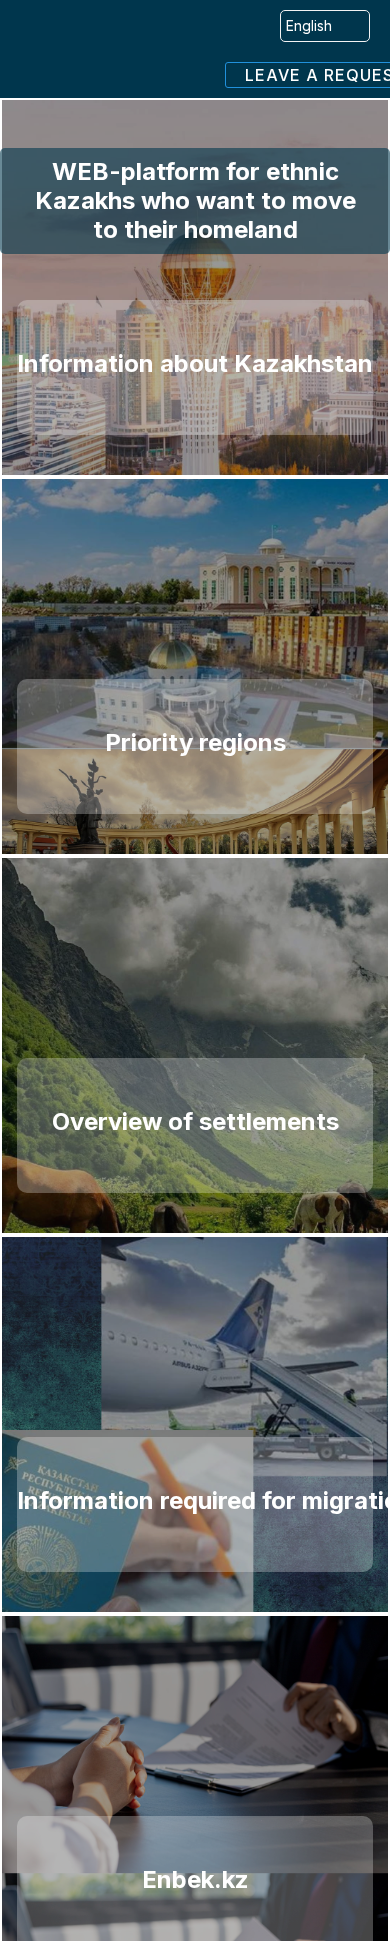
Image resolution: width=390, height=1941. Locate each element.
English (309, 25)
